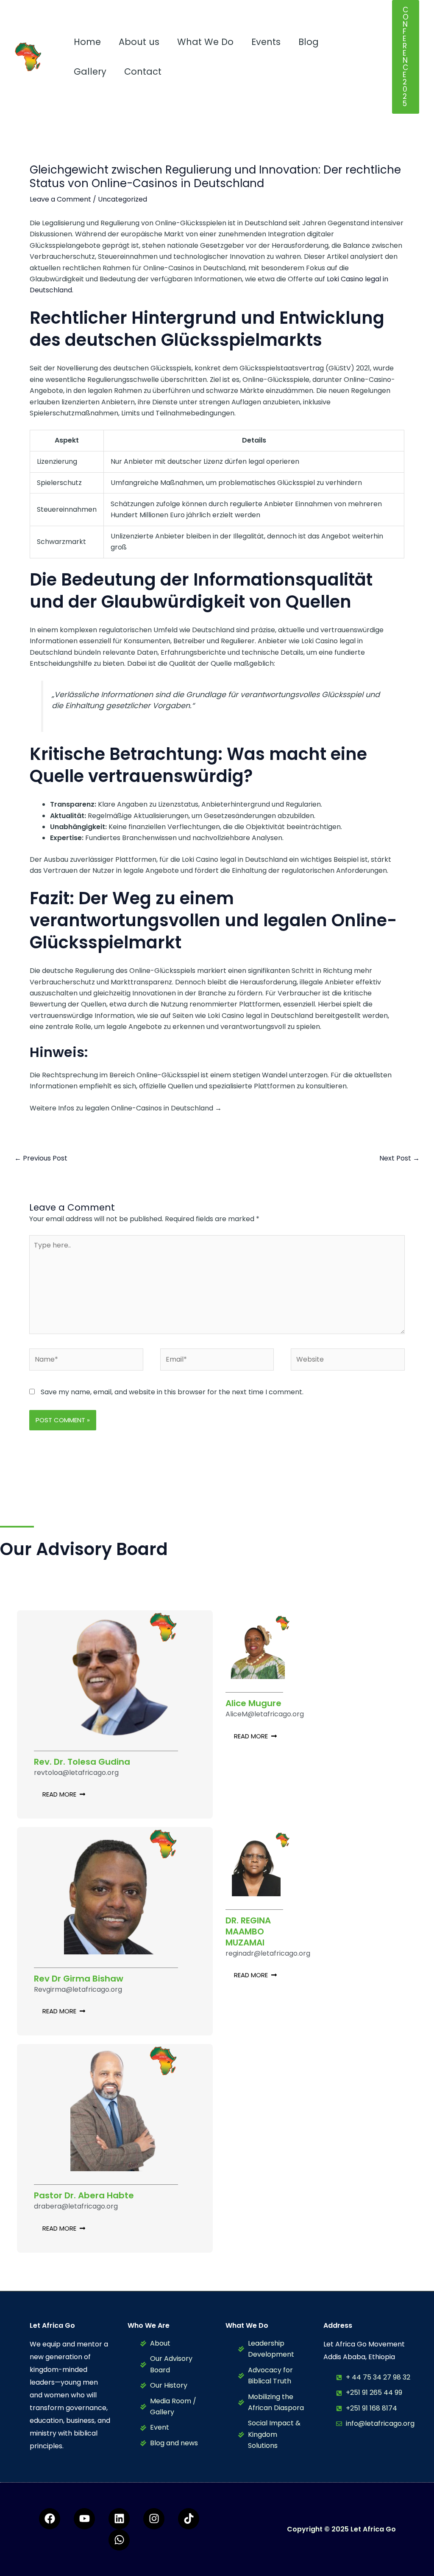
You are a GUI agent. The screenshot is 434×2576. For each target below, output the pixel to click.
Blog (309, 42)
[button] (406, 57)
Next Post (399, 1158)
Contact (143, 71)
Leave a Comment (60, 199)
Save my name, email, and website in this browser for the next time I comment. (172, 1392)
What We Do (205, 42)
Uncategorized (122, 199)
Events (266, 42)
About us (139, 42)
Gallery (90, 71)
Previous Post (41, 1158)
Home (87, 42)
